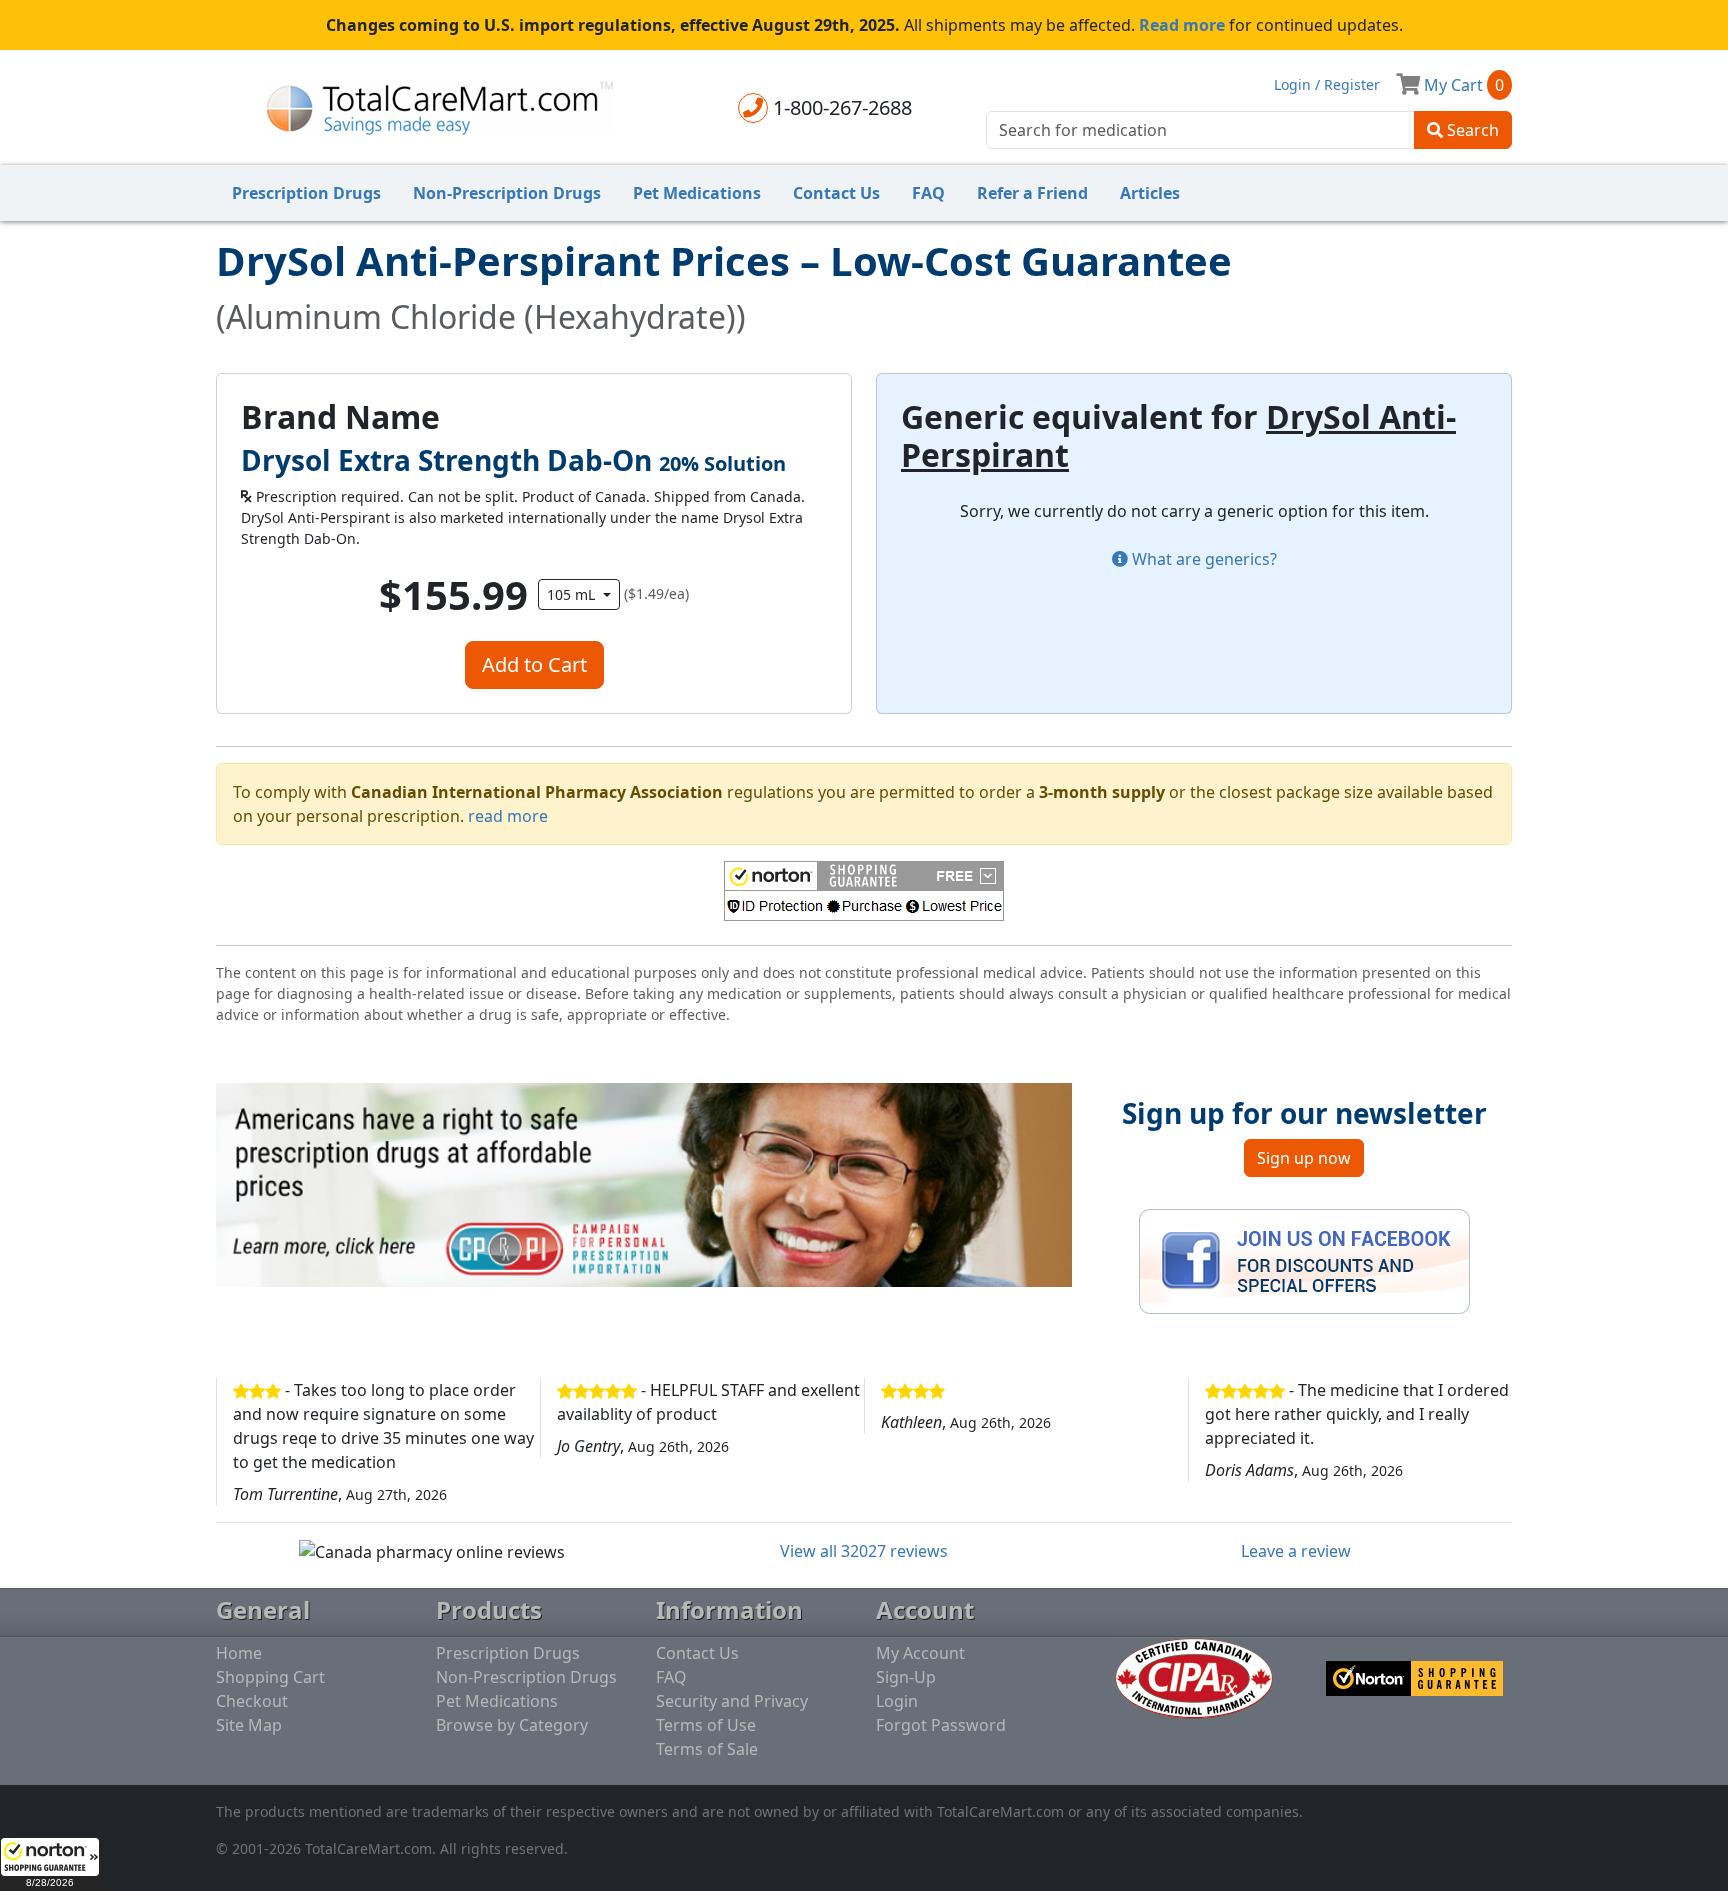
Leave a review (1296, 1551)
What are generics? (1202, 559)
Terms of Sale (707, 1749)
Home (239, 1653)
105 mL (573, 594)
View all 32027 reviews (864, 1551)
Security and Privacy (732, 1701)
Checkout (252, 1701)
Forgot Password (941, 1725)
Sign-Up (906, 1677)
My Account (920, 1653)
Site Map (249, 1725)
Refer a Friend (1032, 193)
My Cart (1462, 85)
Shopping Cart (270, 1677)
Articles (1150, 193)
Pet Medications (697, 193)
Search (1471, 130)
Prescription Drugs (306, 193)
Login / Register (1327, 84)
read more (508, 816)
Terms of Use (706, 1725)
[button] (50, 1864)
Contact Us (836, 193)
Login (897, 1701)
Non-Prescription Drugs (507, 193)
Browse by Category (512, 1725)
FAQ (928, 193)
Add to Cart (534, 664)
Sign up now (1304, 1158)
